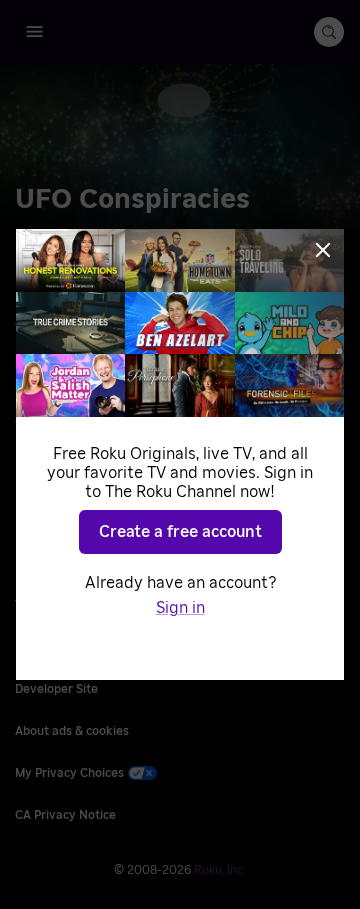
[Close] (323, 250)
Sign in (180, 608)
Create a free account (180, 532)
